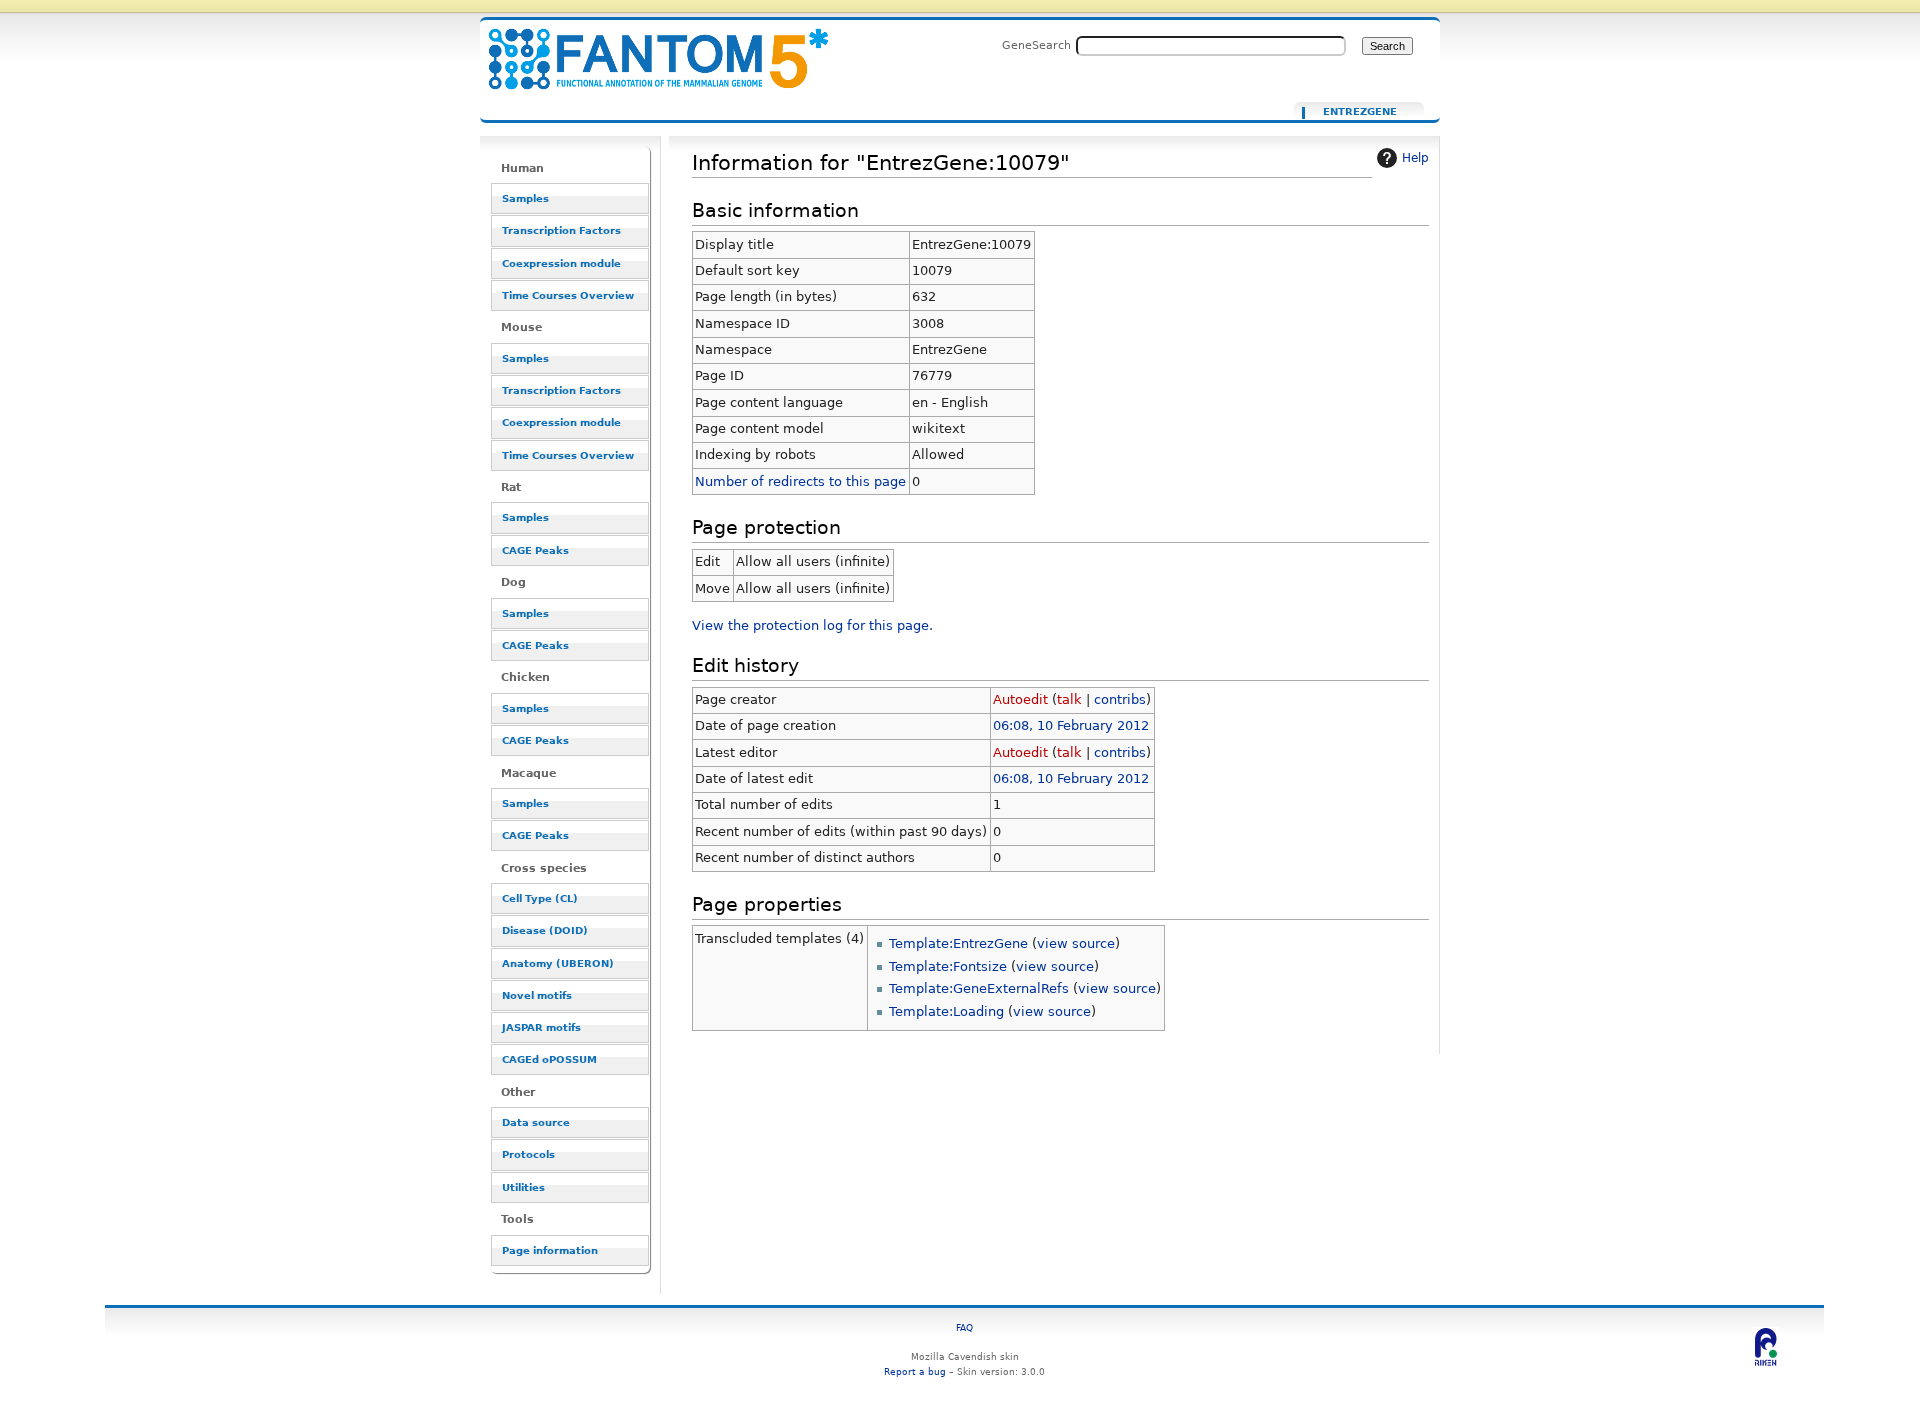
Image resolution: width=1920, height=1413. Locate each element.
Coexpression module (561, 263)
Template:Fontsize (948, 966)
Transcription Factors (561, 230)
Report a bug (915, 1371)
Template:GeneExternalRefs (979, 988)
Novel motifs (537, 995)
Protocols (528, 1154)
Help (1415, 158)
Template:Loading (946, 1011)
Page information (550, 1250)
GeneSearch (1036, 45)
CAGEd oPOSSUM (549, 1059)
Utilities (523, 1187)
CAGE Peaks (535, 550)
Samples (525, 198)
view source (1076, 943)
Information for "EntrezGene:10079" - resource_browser (646, 47)
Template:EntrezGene (958, 943)
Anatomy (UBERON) (558, 963)
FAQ (964, 1327)
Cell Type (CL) (540, 898)
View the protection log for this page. (812, 625)
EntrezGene (1360, 112)
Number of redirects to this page (800, 481)
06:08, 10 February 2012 (1071, 725)
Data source (536, 1122)
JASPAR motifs (541, 1027)
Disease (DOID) (545, 930)
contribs (1120, 699)
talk (1069, 699)
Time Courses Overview (568, 295)
